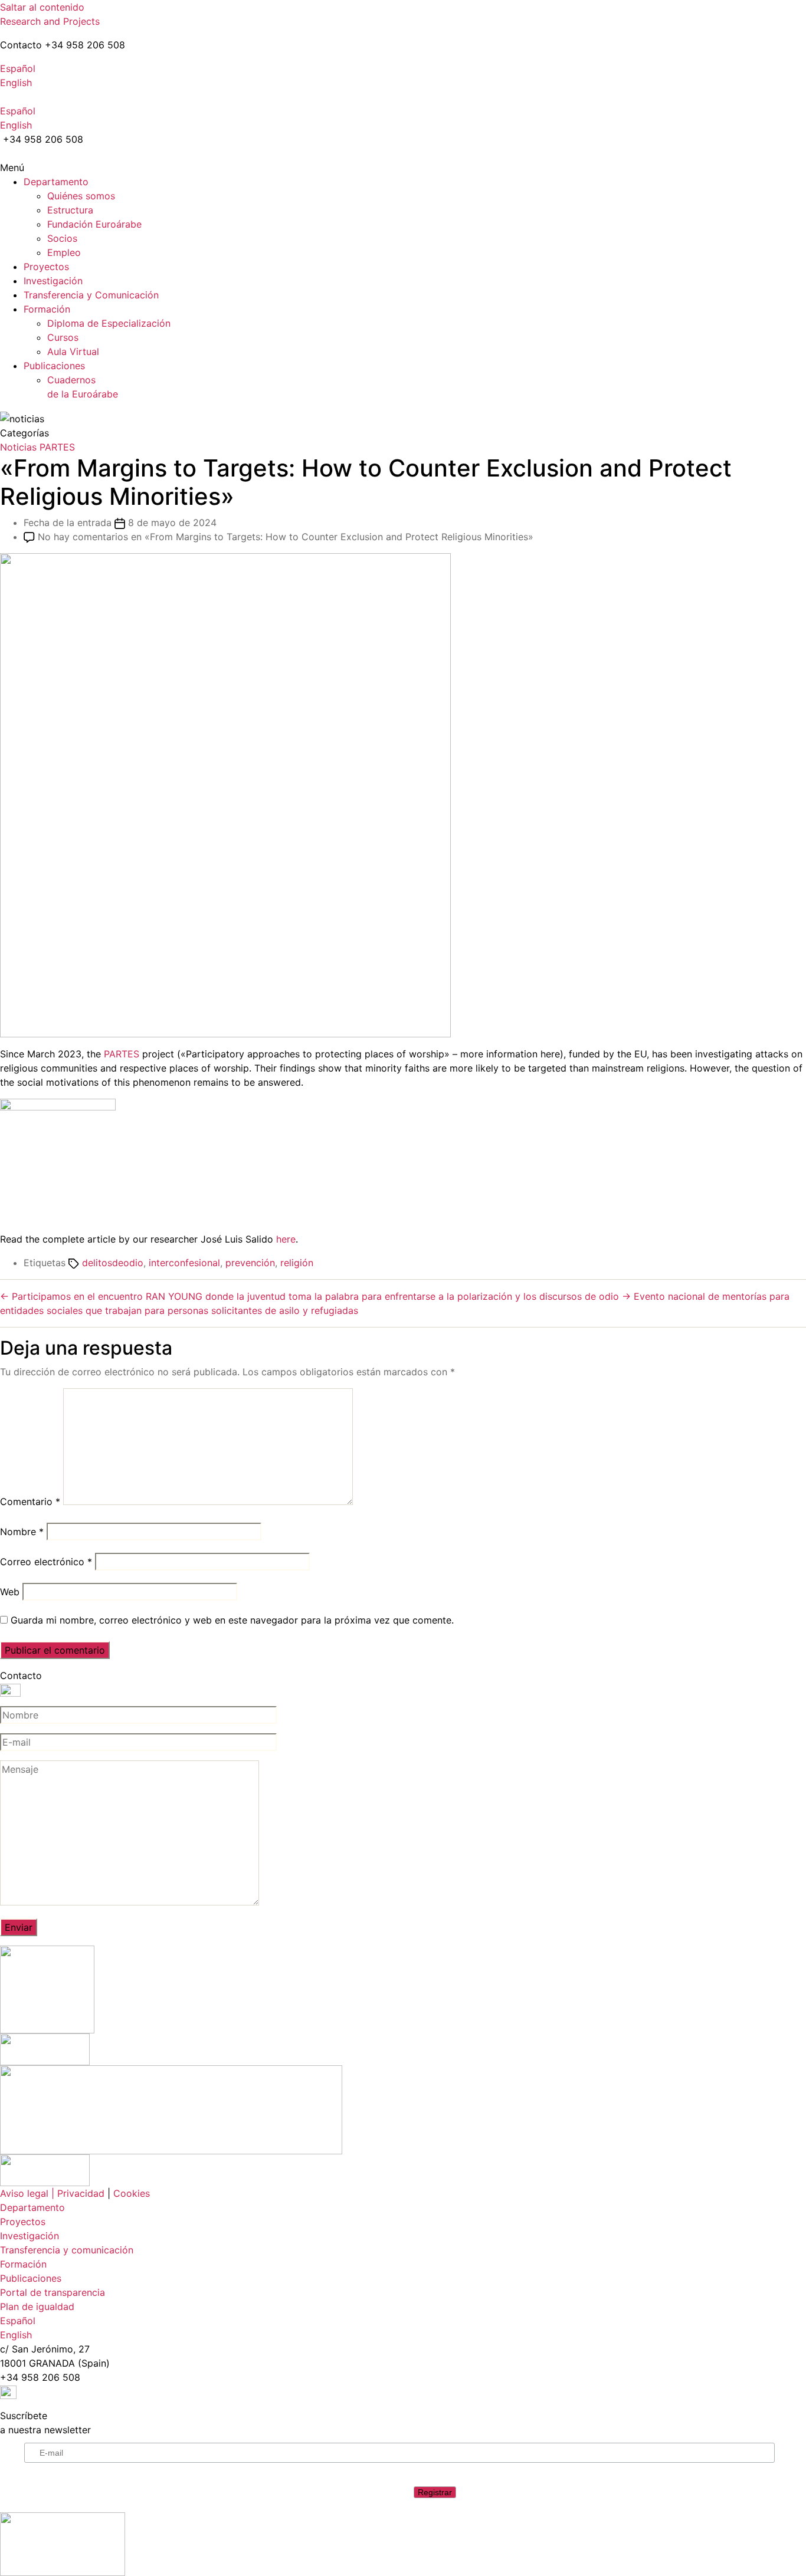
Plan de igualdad (37, 2306)
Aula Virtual (73, 351)
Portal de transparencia (53, 2292)
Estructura (70, 210)
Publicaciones (54, 366)
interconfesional (184, 1263)
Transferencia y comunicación (67, 2250)
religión (297, 1263)
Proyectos (46, 267)
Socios (62, 238)
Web (10, 1592)
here (286, 1239)
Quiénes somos (81, 196)
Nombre (22, 1532)
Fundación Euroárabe (94, 224)
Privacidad (81, 2193)
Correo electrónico (46, 1562)
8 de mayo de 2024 (172, 523)
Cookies (132, 2193)
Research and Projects (50, 21)
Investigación (53, 281)
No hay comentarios (286, 537)
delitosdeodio (113, 1263)
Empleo (64, 252)
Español (18, 68)
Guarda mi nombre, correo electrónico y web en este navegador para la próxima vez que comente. (232, 1620)
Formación (47, 309)
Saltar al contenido (42, 7)
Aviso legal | (27, 2193)
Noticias (18, 447)
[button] (403, 167)
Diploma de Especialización (109, 323)
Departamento (56, 182)
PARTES (57, 447)
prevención (250, 1263)
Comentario (30, 1501)
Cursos (63, 337)
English (16, 83)
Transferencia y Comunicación (91, 295)
